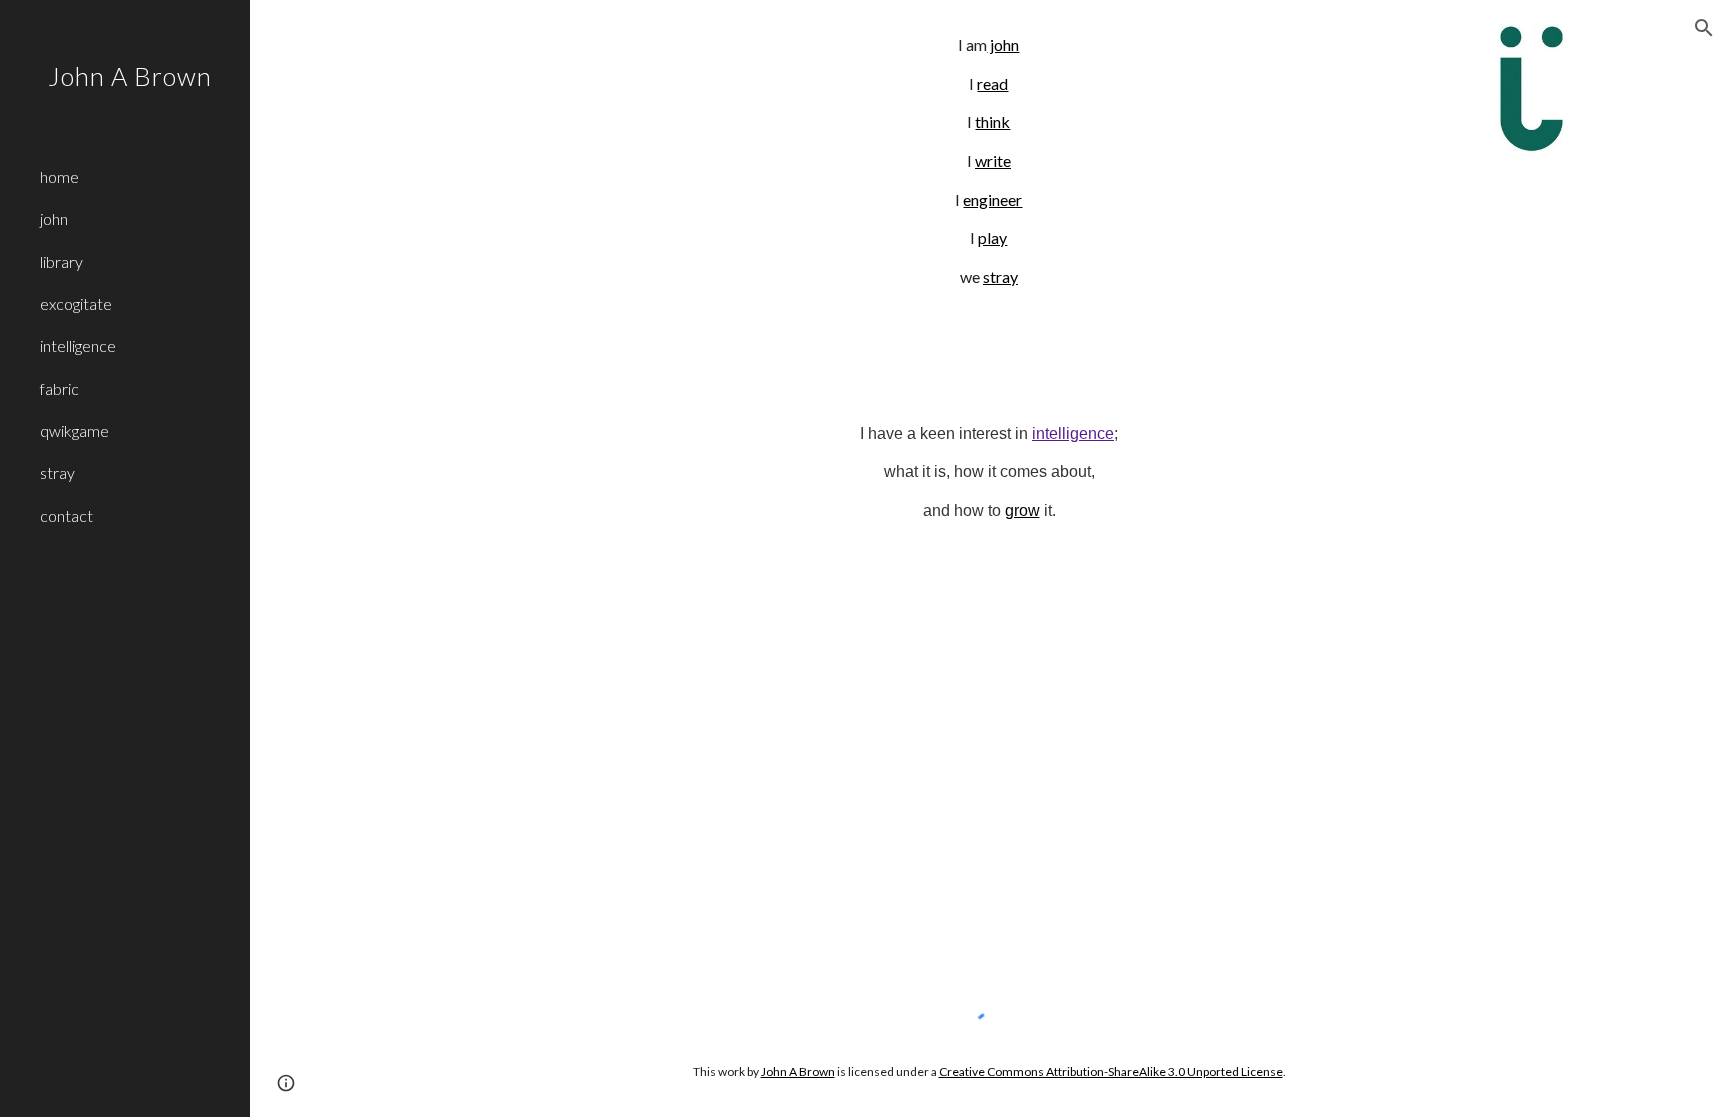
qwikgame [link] (74, 430)
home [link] (59, 176)
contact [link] (66, 515)
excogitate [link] (76, 303)
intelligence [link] (78, 345)
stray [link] (57, 472)
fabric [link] (59, 388)
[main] (988, 161)
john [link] (54, 218)
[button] (1704, 28)
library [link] (61, 261)
